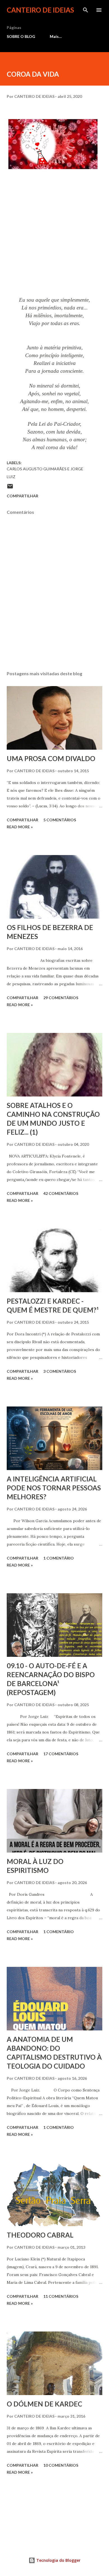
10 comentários (61, 2465)
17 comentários (61, 1754)
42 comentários (61, 1193)
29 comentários (61, 998)
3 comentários (60, 1371)
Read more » (20, 827)
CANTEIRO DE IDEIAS (40, 10)
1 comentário (59, 1558)
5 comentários (60, 820)
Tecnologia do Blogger (58, 2560)
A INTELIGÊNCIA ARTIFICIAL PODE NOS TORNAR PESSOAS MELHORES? (54, 1488)
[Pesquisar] (86, 10)
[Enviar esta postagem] (10, 488)
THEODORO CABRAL (40, 2235)
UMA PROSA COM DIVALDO (51, 758)
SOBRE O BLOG (21, 36)
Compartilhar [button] (22, 496)
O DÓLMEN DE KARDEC (44, 2404)
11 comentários (61, 2296)
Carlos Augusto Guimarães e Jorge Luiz (45, 473)
